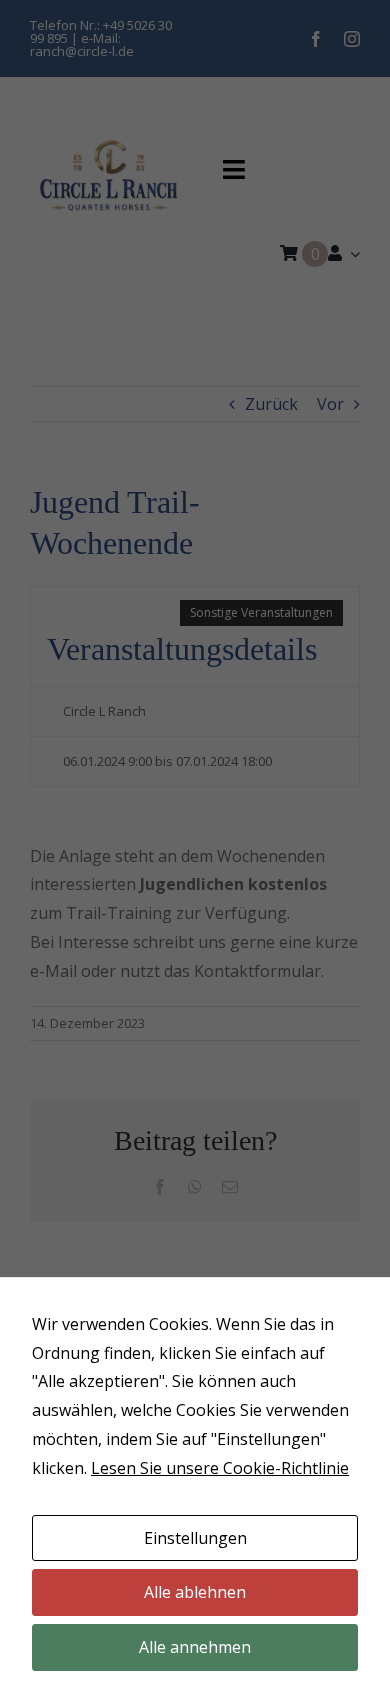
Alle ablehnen (195, 1592)
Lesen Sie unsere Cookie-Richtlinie (220, 1468)
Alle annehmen (195, 1647)
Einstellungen (195, 1538)
